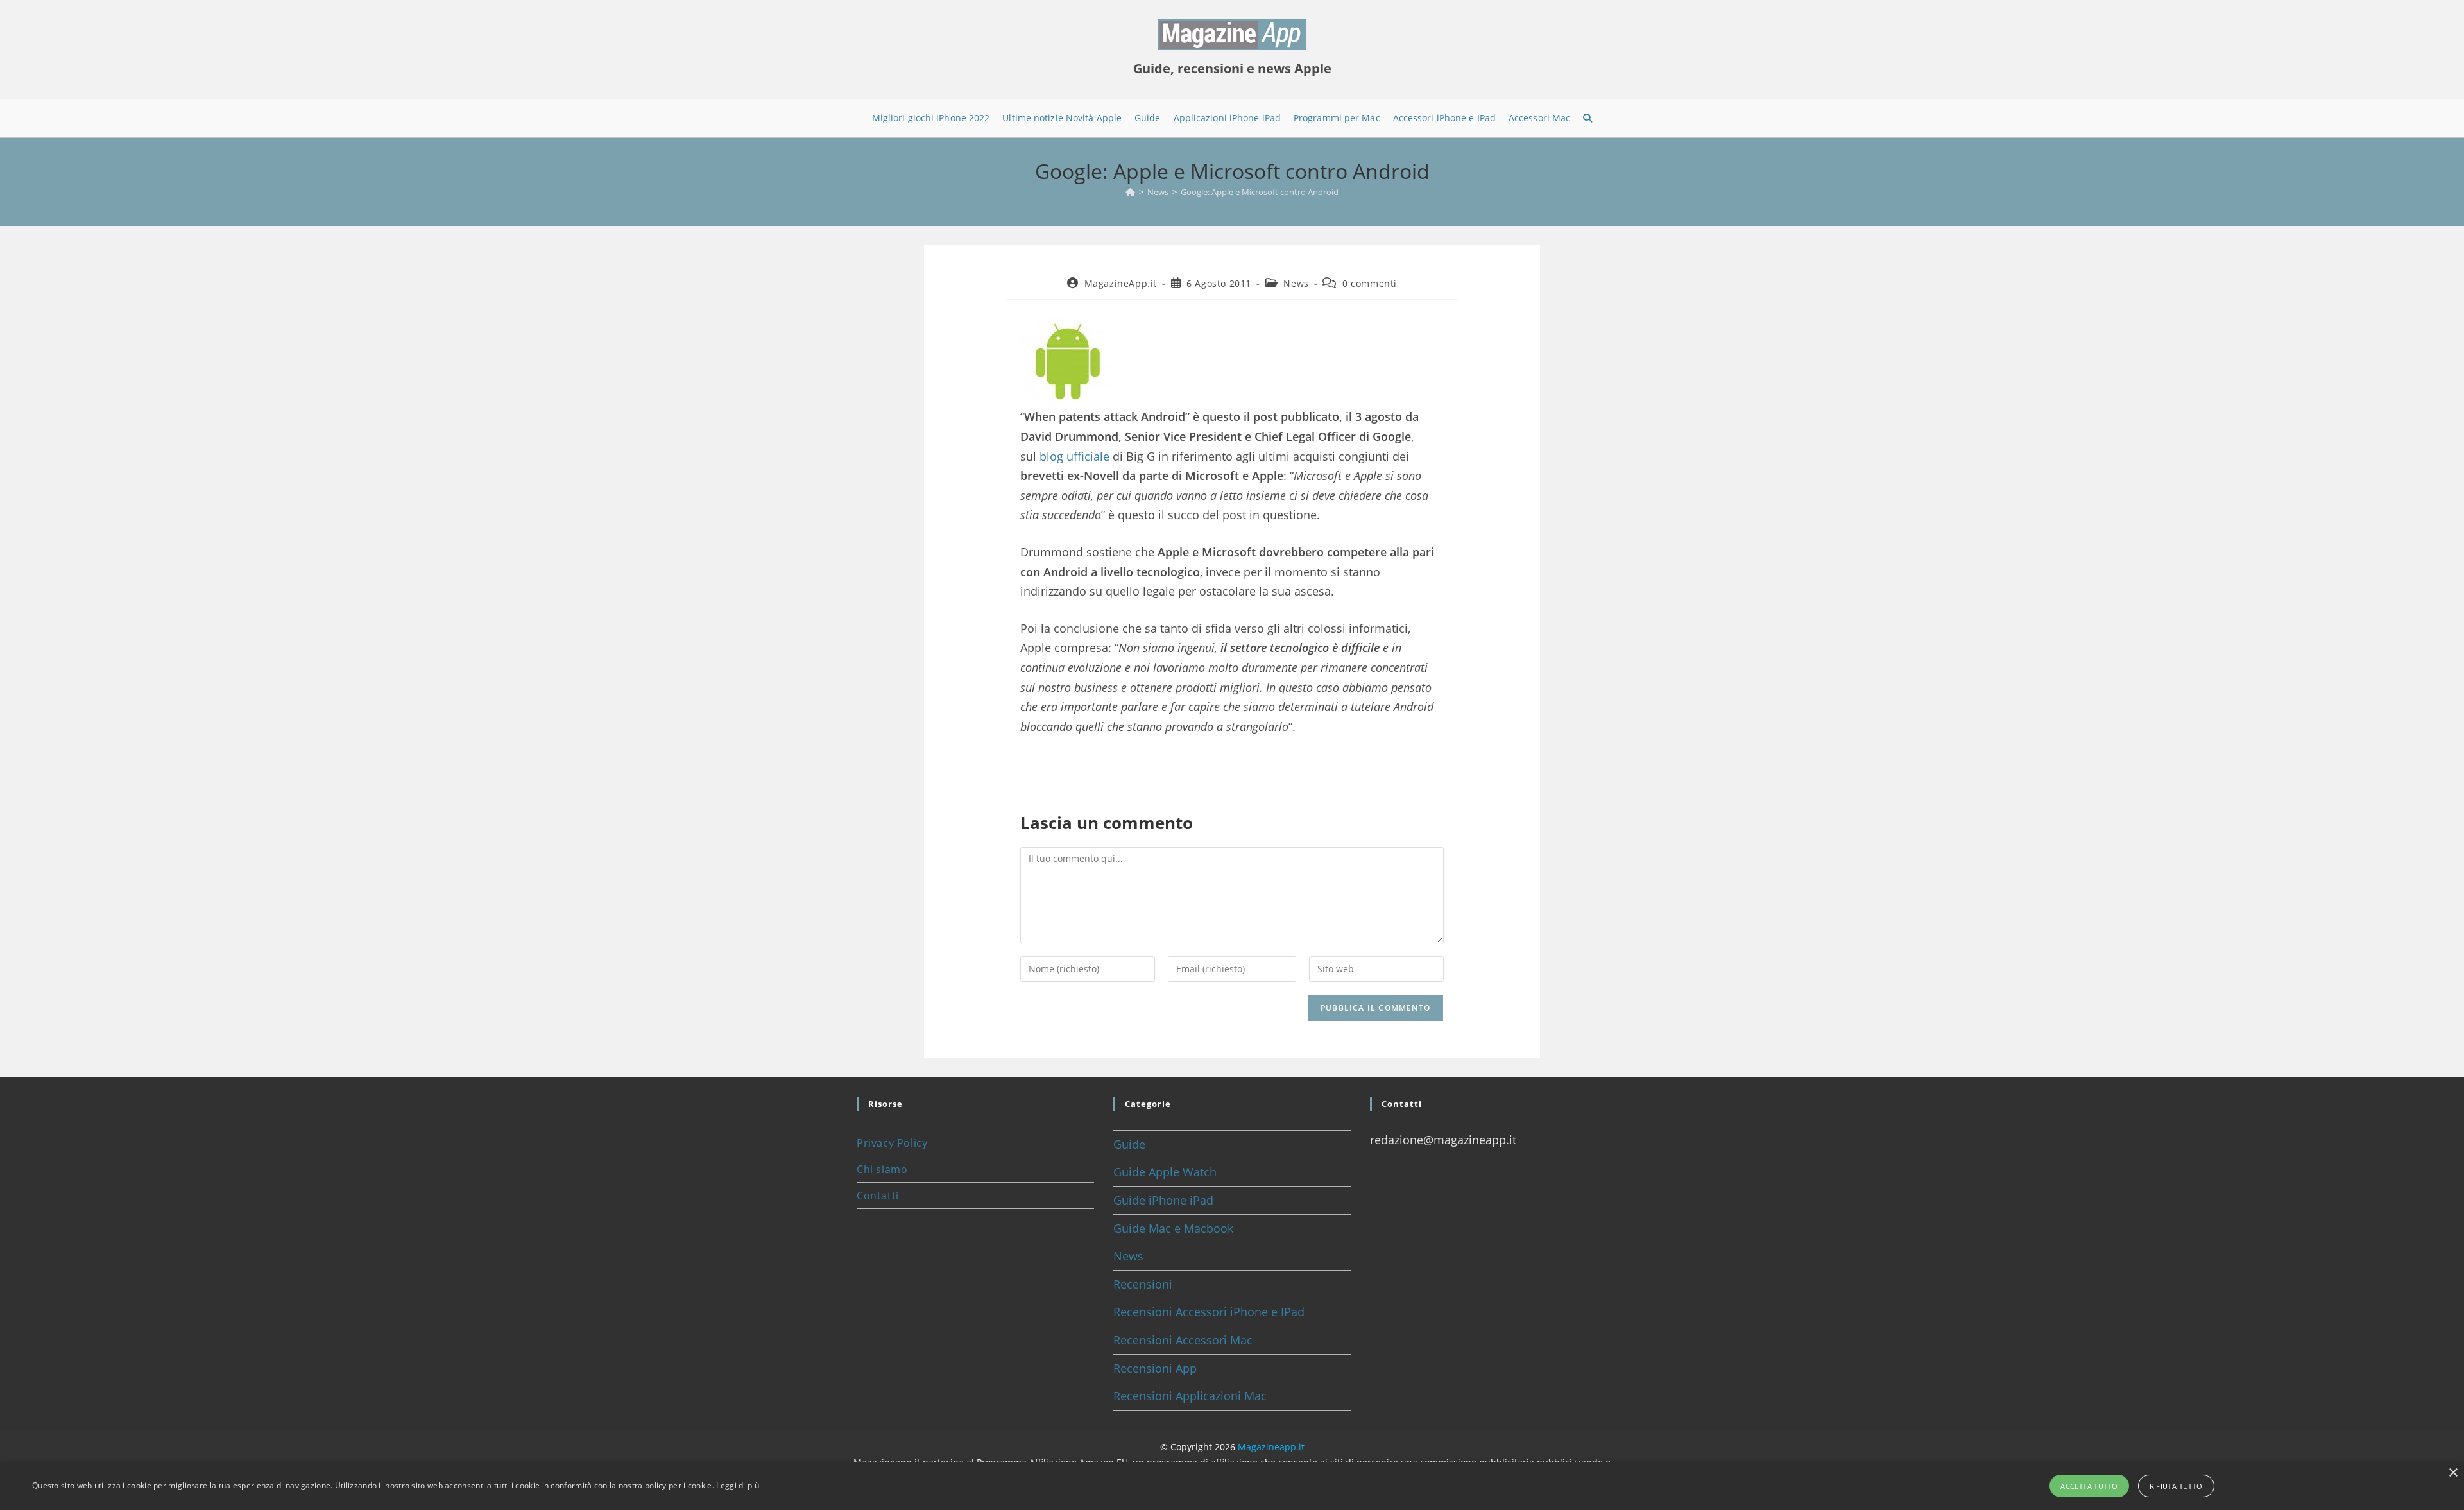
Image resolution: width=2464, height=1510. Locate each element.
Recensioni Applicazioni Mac (1190, 1396)
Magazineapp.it (1271, 1447)
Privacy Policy (892, 1143)
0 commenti (1370, 283)
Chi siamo (882, 1169)
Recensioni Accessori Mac (1183, 1340)
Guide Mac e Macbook (1173, 1228)
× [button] (2453, 1473)
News (1296, 283)
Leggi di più (738, 1485)
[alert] (1232, 1486)
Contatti (878, 1196)
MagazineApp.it (1121, 283)
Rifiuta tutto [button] (2176, 1486)
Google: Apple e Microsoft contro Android (1260, 192)
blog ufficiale (1074, 456)
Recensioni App (1155, 1368)
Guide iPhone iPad (1163, 1200)
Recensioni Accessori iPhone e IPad (1209, 1312)
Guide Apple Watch (1165, 1172)
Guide (1129, 1144)
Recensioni (1143, 1284)
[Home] (1130, 192)
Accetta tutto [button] (2089, 1486)
